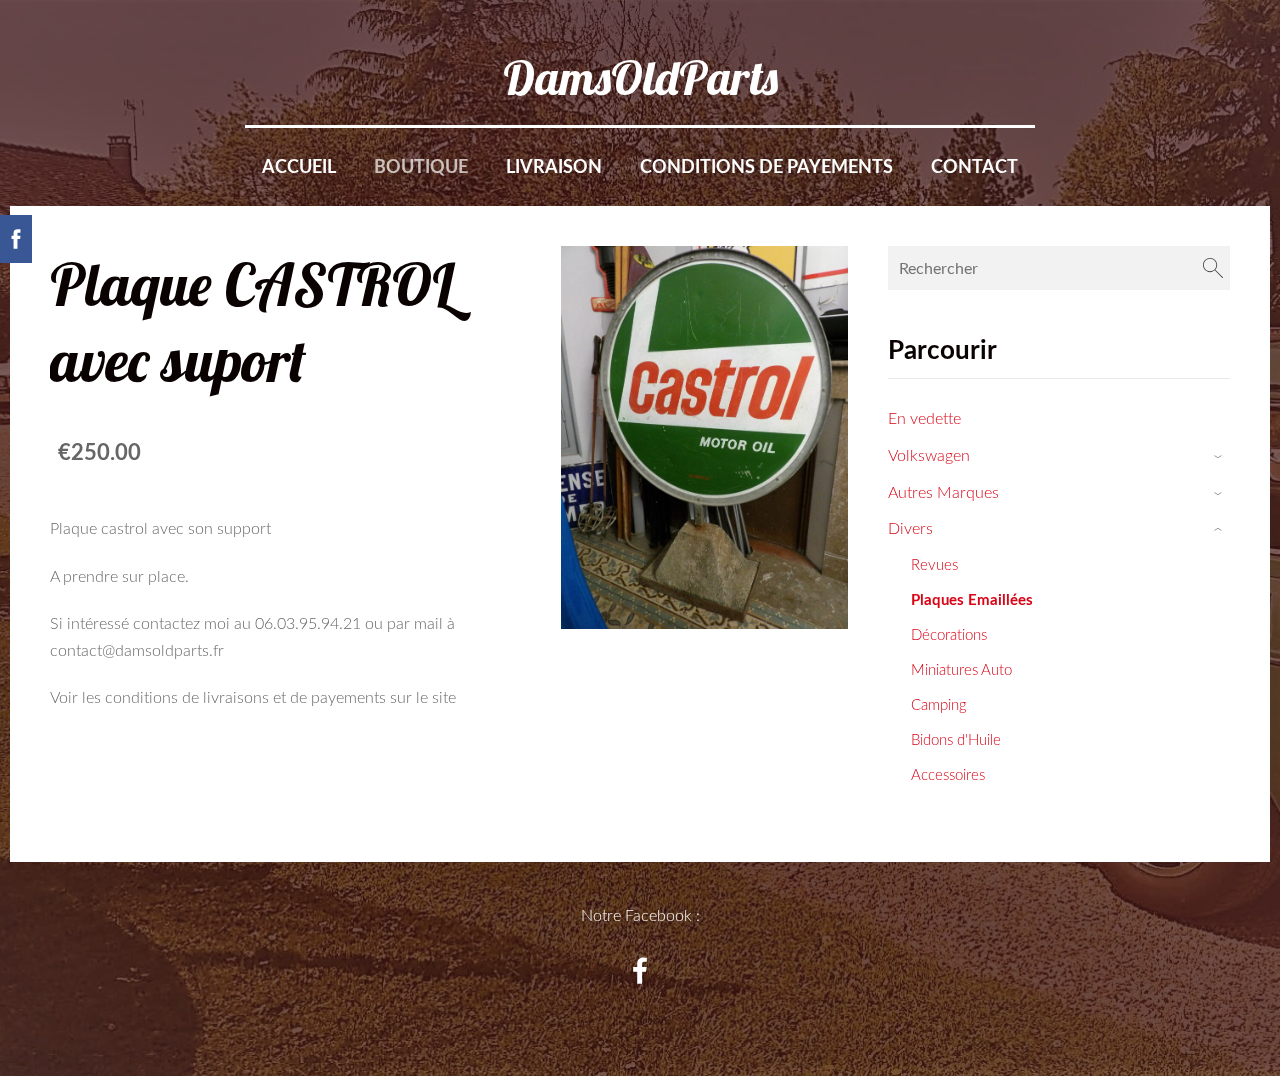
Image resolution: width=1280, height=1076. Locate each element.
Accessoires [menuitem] (948, 774)
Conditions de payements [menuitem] (766, 166)
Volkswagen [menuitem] (929, 455)
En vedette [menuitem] (924, 418)
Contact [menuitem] (974, 166)
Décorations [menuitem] (949, 634)
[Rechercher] (1213, 268)
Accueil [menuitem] (299, 166)
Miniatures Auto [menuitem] (961, 669)
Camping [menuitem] (939, 704)
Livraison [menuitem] (554, 166)
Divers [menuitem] (910, 528)
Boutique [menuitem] (421, 166)
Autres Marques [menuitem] (943, 492)
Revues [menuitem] (934, 564)
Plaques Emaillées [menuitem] (972, 599)
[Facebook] (640, 970)
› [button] (1220, 456)
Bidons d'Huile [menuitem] (956, 739)
